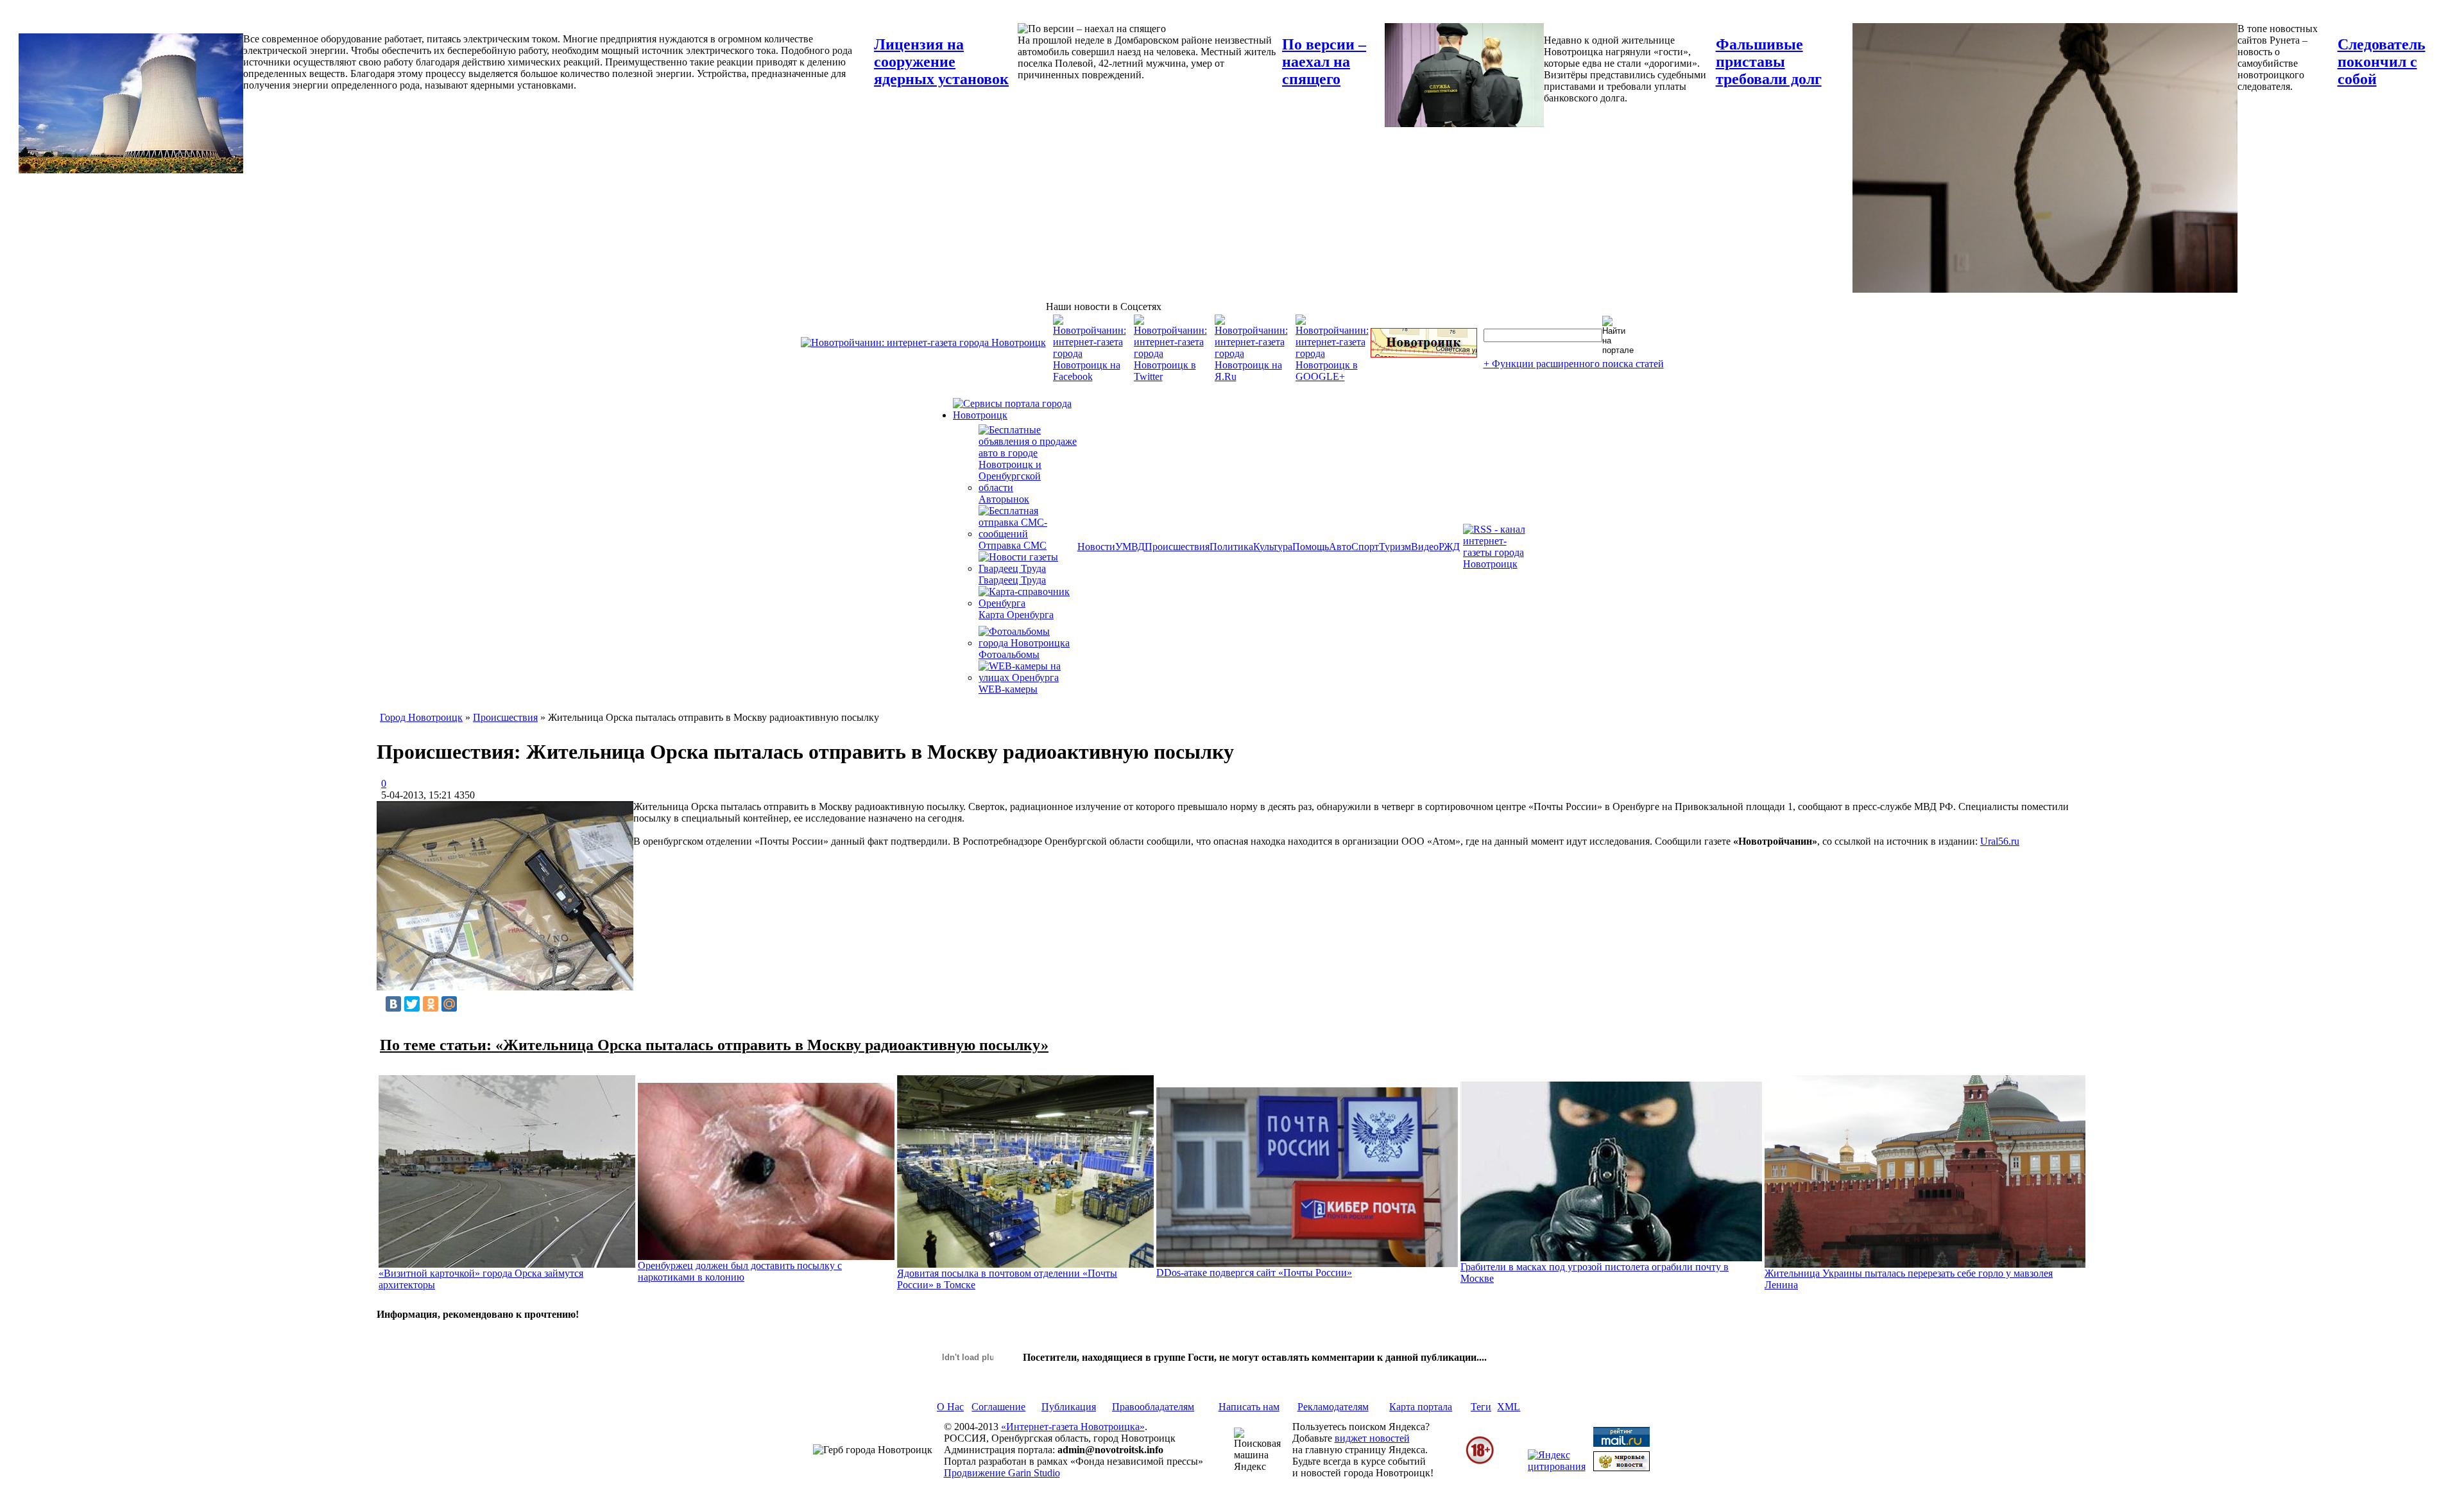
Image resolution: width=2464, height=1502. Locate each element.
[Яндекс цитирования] (1557, 1466)
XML (1509, 1407)
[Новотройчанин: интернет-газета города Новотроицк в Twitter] (1170, 376)
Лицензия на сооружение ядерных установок (941, 62)
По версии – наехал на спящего (1324, 62)
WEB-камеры (1008, 689)
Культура (1273, 547)
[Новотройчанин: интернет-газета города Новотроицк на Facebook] (1090, 376)
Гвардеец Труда (1012, 580)
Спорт (1365, 547)
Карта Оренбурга (1016, 615)
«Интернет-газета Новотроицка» (1073, 1427)
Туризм (1395, 547)
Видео (1425, 547)
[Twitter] (412, 1004)
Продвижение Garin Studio (1002, 1473)
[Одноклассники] (431, 1004)
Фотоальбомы (1009, 654)
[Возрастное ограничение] (1480, 1462)
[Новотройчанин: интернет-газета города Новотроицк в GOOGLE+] (1332, 376)
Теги (1481, 1407)
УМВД (1130, 547)
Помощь (1311, 547)
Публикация (1069, 1407)
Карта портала (1421, 1407)
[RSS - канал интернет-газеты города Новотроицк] (1498, 564)
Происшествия (1177, 547)
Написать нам (1249, 1407)
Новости (1096, 547)
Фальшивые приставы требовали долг (1769, 62)
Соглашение (998, 1407)
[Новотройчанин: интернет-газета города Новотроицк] (923, 342)
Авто (1340, 547)
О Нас (950, 1407)
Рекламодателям (1333, 1407)
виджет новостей (1372, 1438)
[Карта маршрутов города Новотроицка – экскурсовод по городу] (1424, 354)
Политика (1231, 547)
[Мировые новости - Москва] (1621, 1468)
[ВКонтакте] (393, 1004)
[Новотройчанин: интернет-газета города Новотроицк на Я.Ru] (1251, 376)
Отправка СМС (1013, 545)
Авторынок (1004, 499)
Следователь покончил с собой (2382, 62)
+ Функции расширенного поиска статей (1574, 364)
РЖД (1449, 547)
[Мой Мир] (449, 1004)
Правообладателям (1153, 1407)
